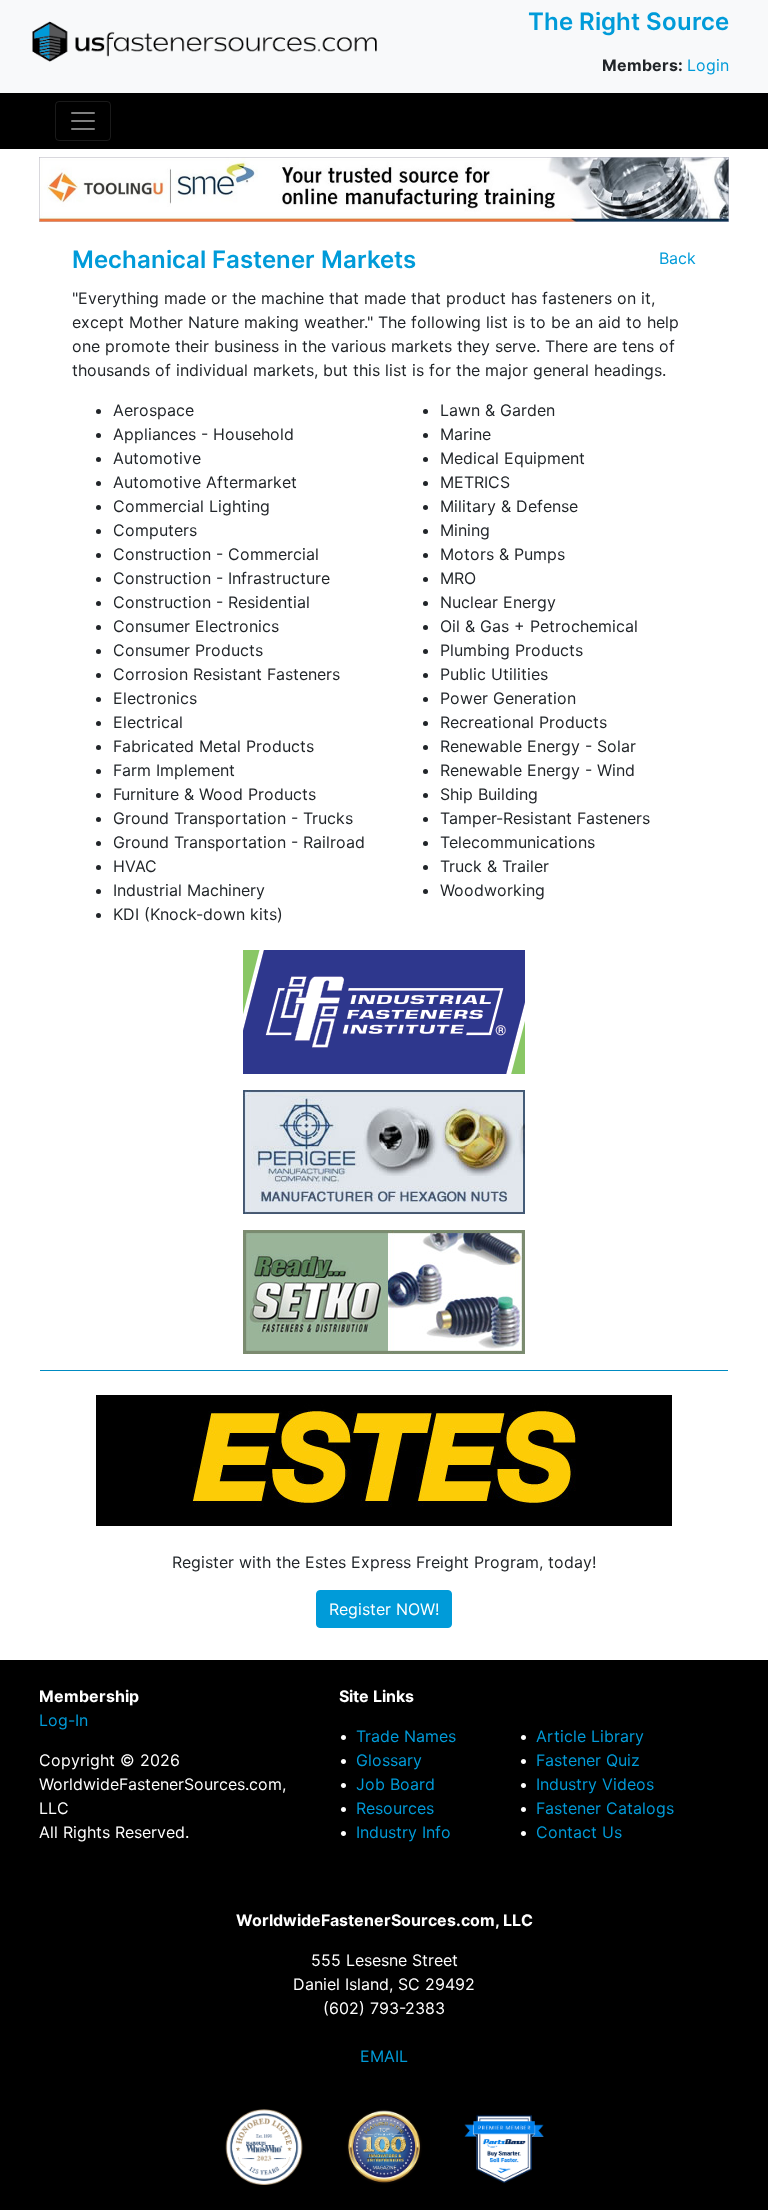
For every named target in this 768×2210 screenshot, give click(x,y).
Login (708, 65)
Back (677, 258)
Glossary (389, 1760)
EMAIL (384, 2056)
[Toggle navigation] (83, 121)
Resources (395, 1808)
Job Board (395, 1784)
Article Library (590, 1736)
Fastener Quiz (588, 1760)
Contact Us (579, 1832)
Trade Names (406, 1736)
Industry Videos (595, 1784)
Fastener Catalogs (605, 1808)
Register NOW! (384, 1609)
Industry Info (403, 1832)
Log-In (63, 1720)
